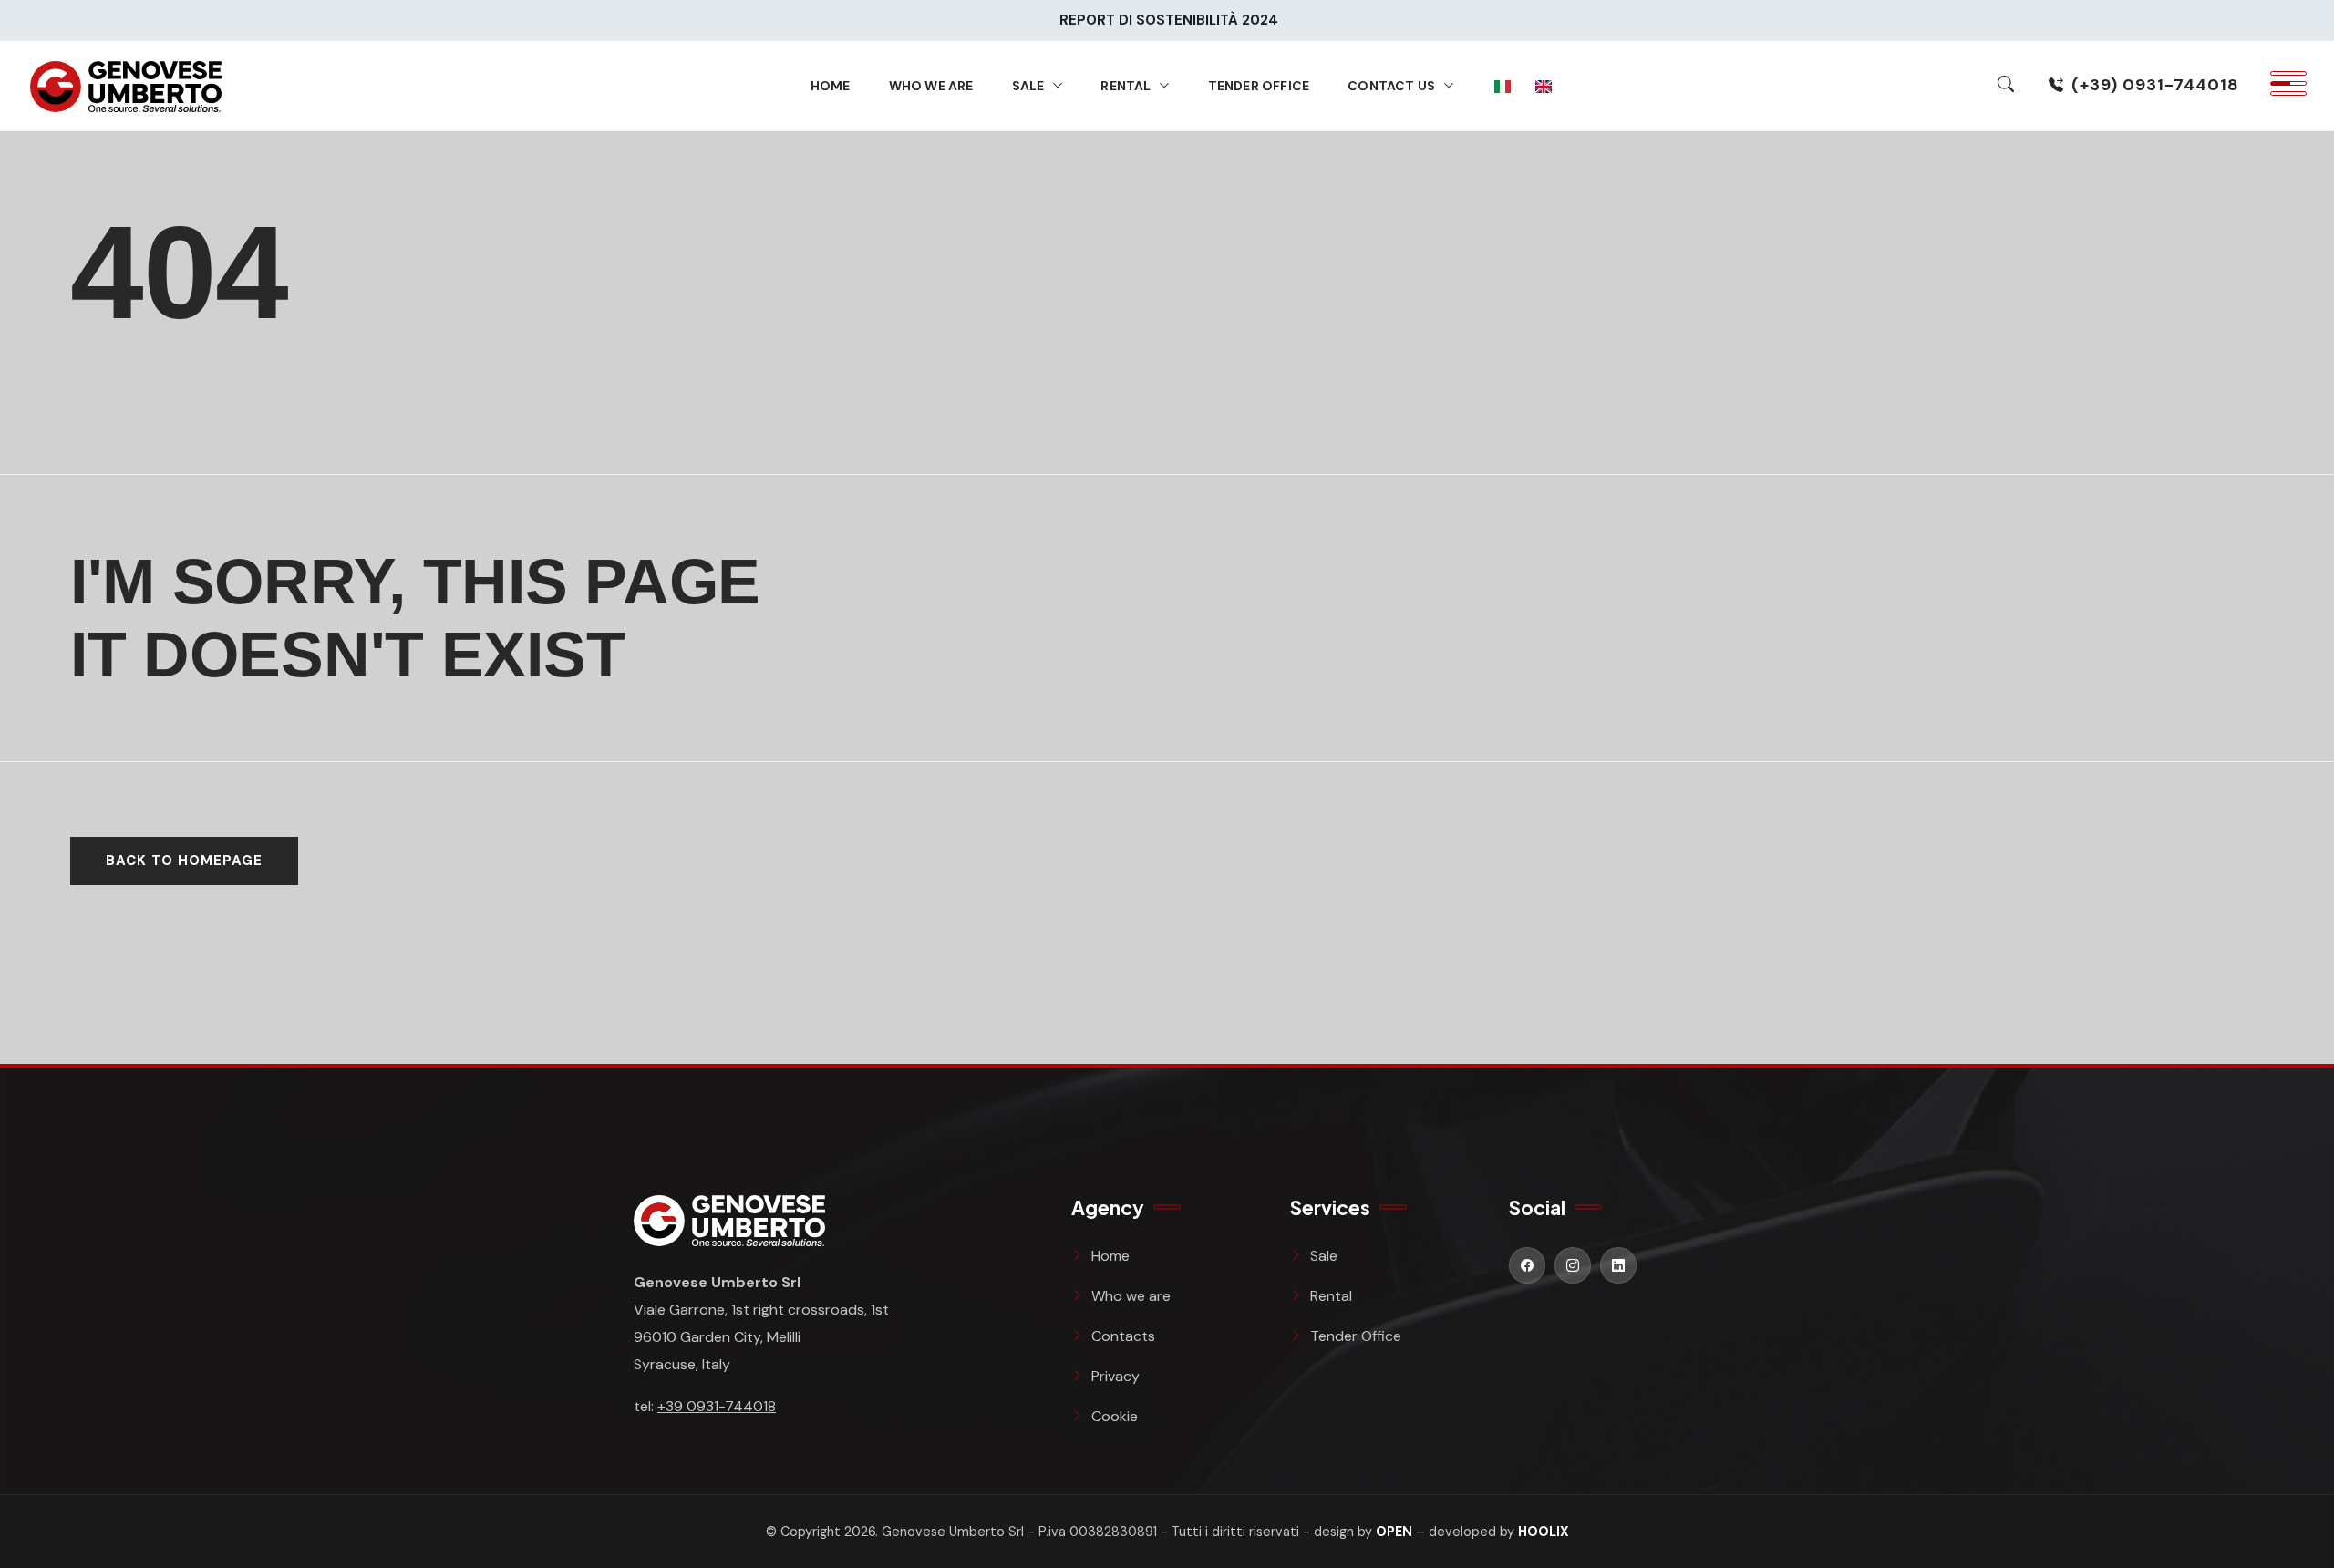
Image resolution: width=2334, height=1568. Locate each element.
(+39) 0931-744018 (2155, 85)
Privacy (1115, 1376)
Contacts (1123, 1336)
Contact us (1391, 86)
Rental (1126, 86)
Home (831, 86)
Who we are (931, 86)
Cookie (1115, 1416)
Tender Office (1259, 86)
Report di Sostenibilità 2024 (1169, 20)
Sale (1028, 86)
